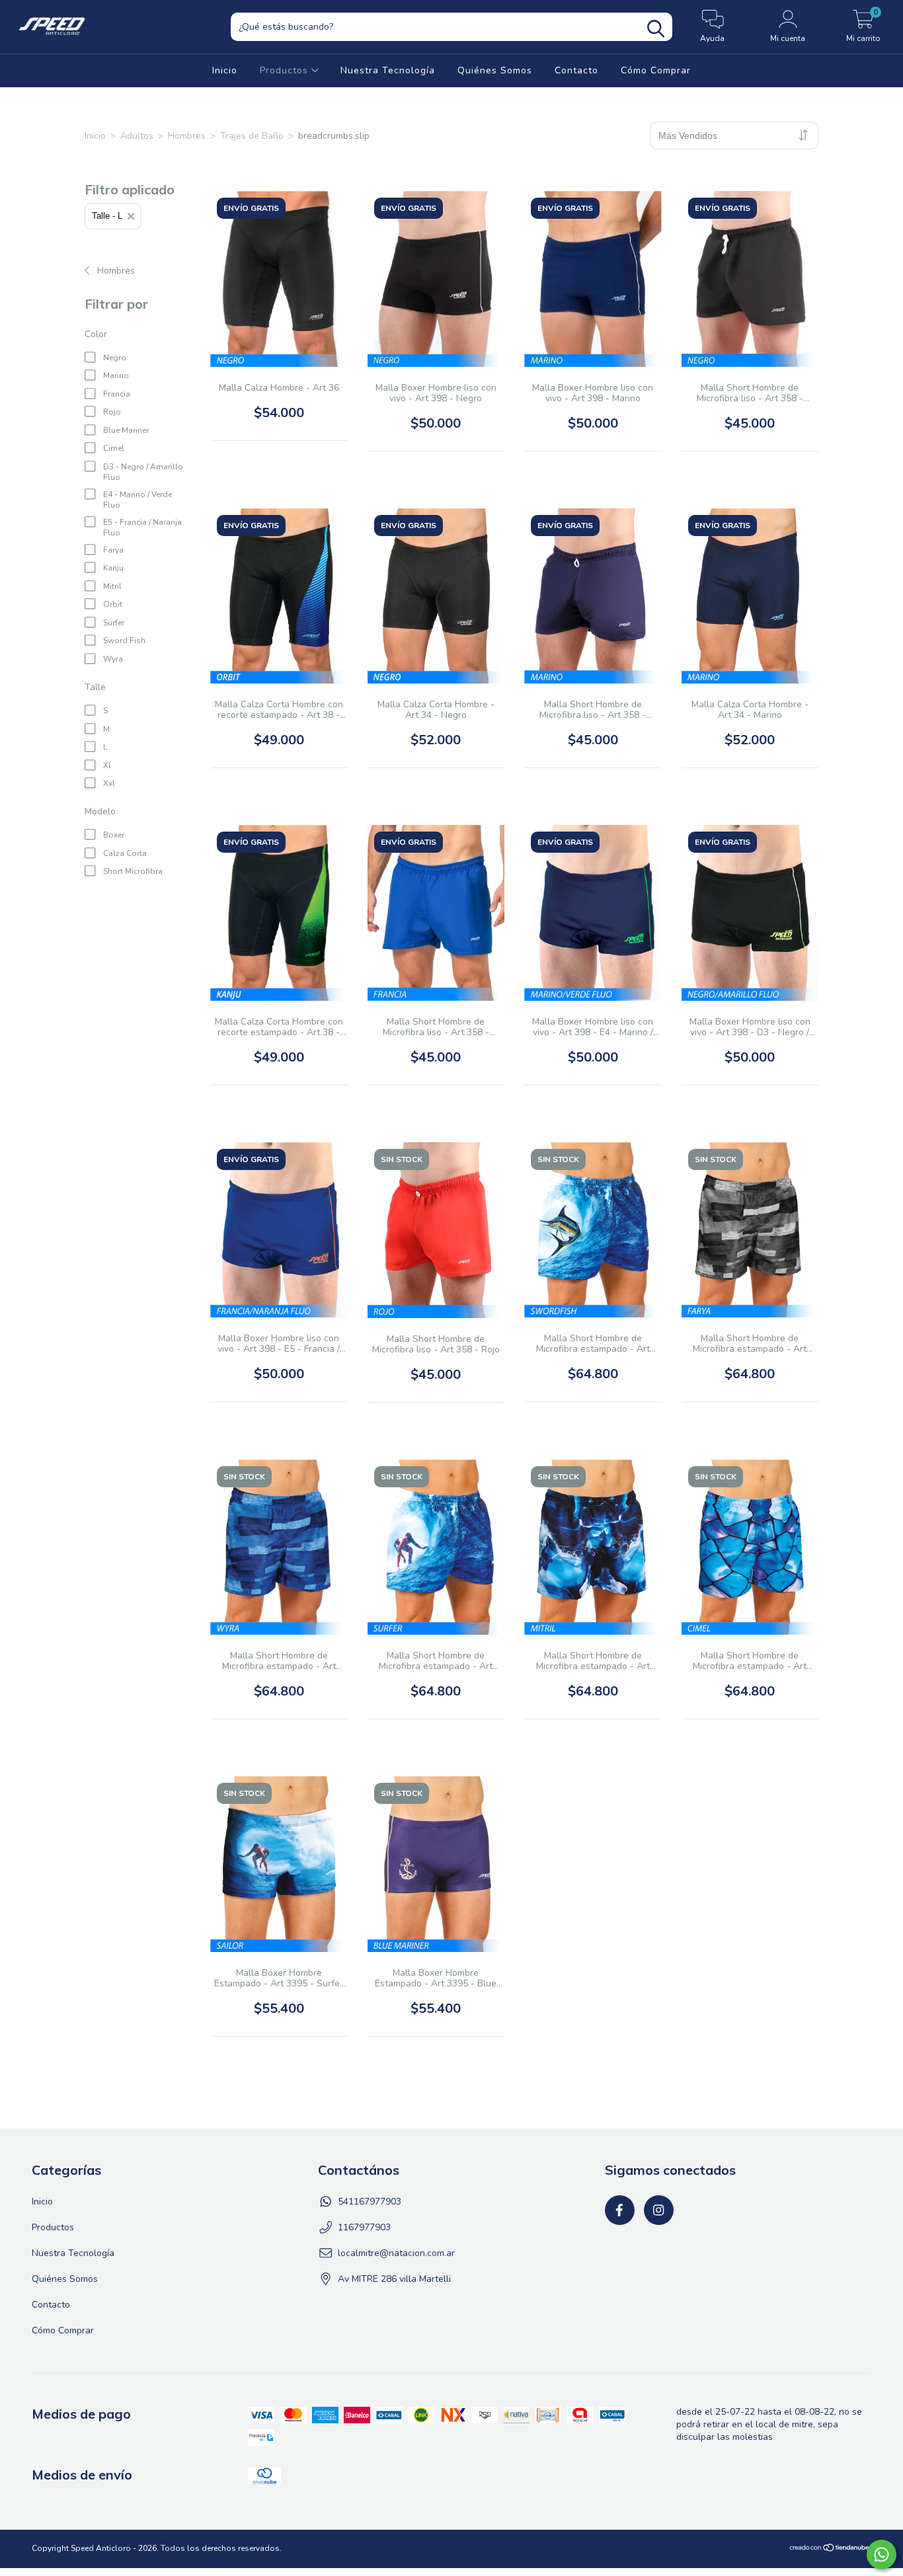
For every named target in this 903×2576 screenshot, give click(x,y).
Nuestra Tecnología (388, 70)
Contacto (576, 70)
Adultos (137, 136)
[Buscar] (656, 29)
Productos (286, 70)
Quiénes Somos (495, 70)
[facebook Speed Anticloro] (620, 2210)
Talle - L (107, 216)
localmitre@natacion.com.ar (396, 2253)
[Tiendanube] (830, 2550)
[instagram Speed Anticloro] (659, 2210)
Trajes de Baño (252, 136)
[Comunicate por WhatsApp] (882, 2555)
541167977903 (370, 2202)
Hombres (187, 136)
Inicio (225, 70)
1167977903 (364, 2227)
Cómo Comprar (656, 70)
